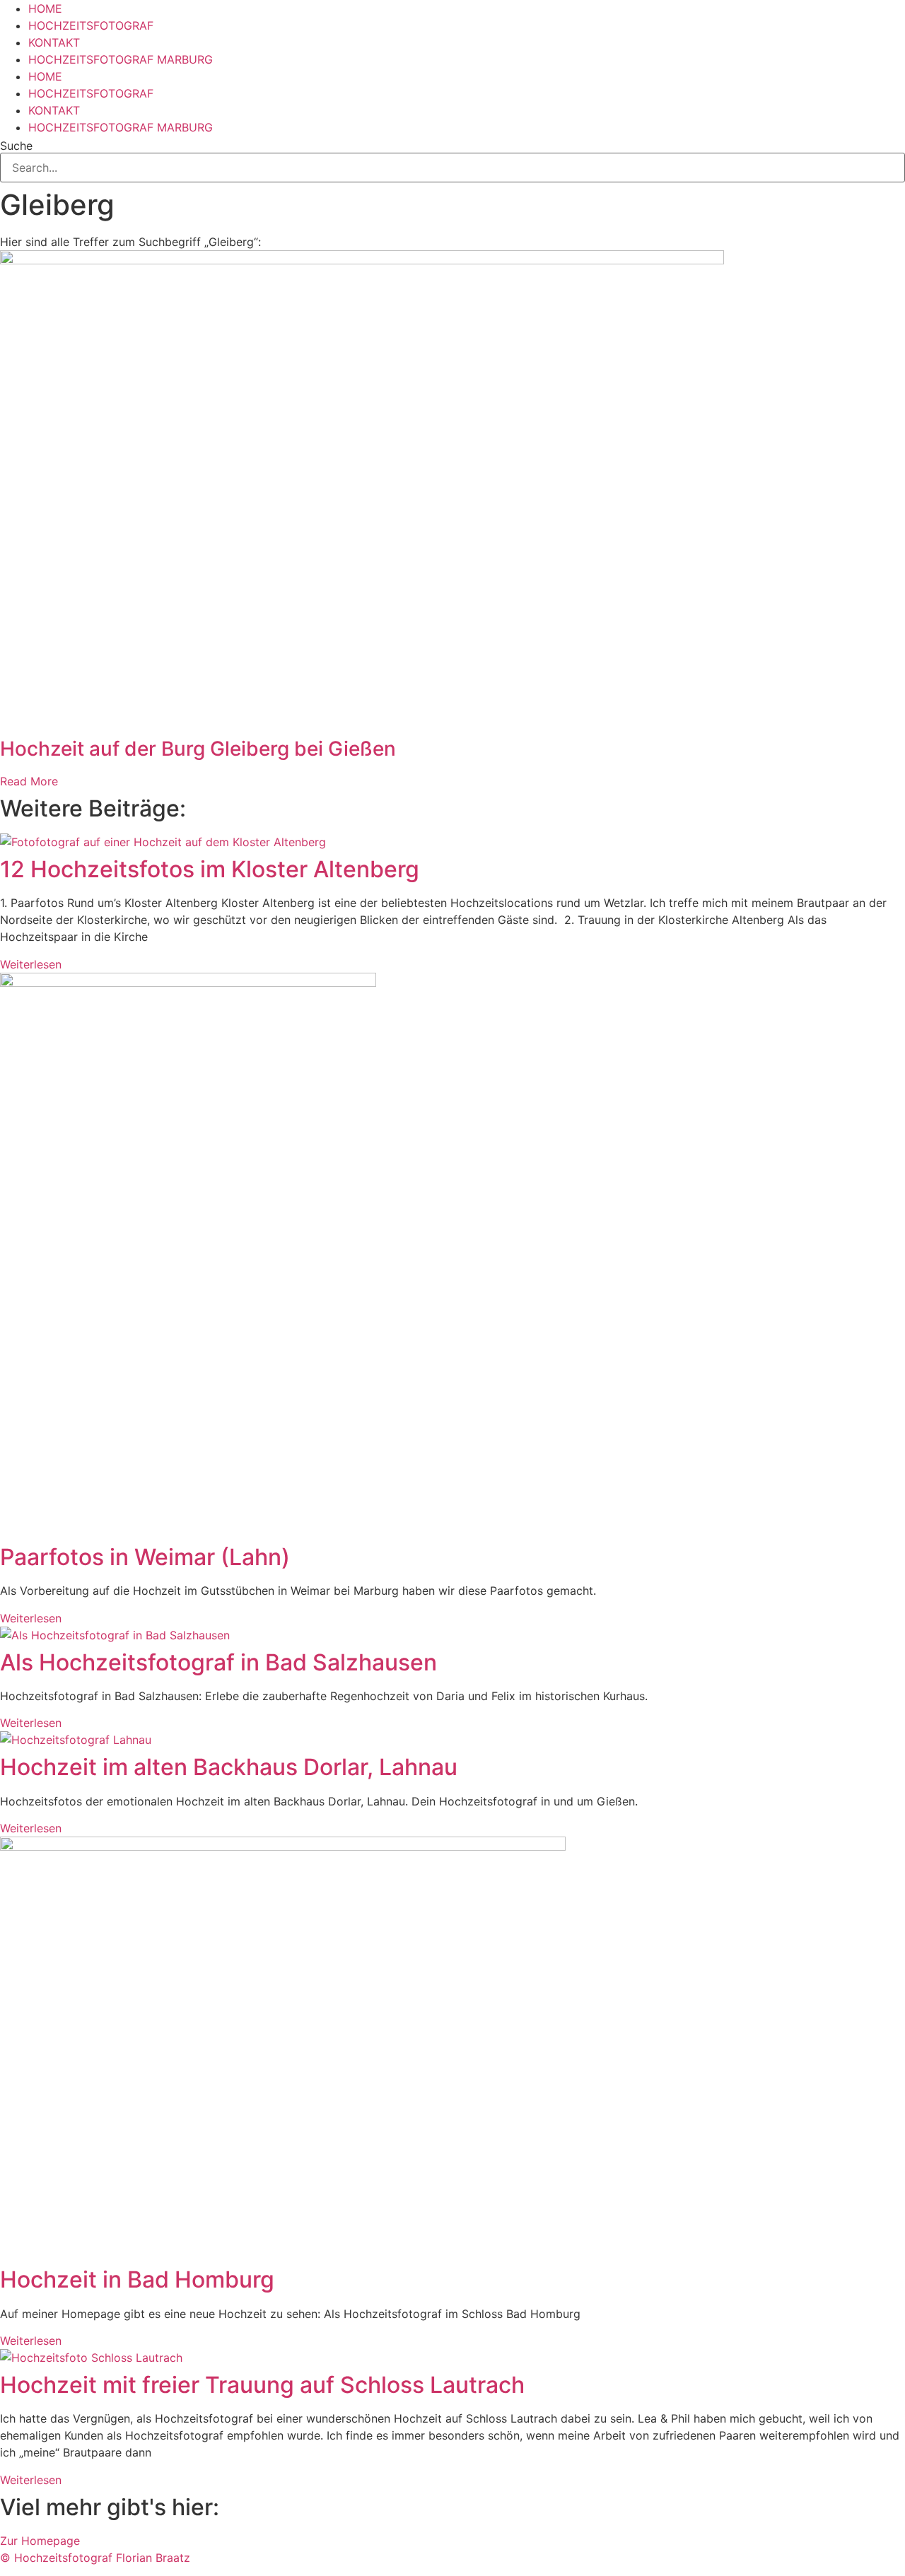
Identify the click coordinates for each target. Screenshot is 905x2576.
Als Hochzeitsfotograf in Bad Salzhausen (218, 1662)
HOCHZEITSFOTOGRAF (91, 25)
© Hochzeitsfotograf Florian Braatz (95, 2558)
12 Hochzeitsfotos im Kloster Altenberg (210, 869)
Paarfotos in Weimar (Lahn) (145, 1557)
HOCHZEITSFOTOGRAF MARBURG (121, 59)
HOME (45, 8)
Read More (29, 781)
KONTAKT (54, 42)
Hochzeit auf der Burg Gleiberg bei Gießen (198, 749)
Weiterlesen (31, 964)
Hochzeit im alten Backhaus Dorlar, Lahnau (229, 1767)
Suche (16, 146)
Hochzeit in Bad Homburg (137, 2279)
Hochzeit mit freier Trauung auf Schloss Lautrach (262, 2385)
